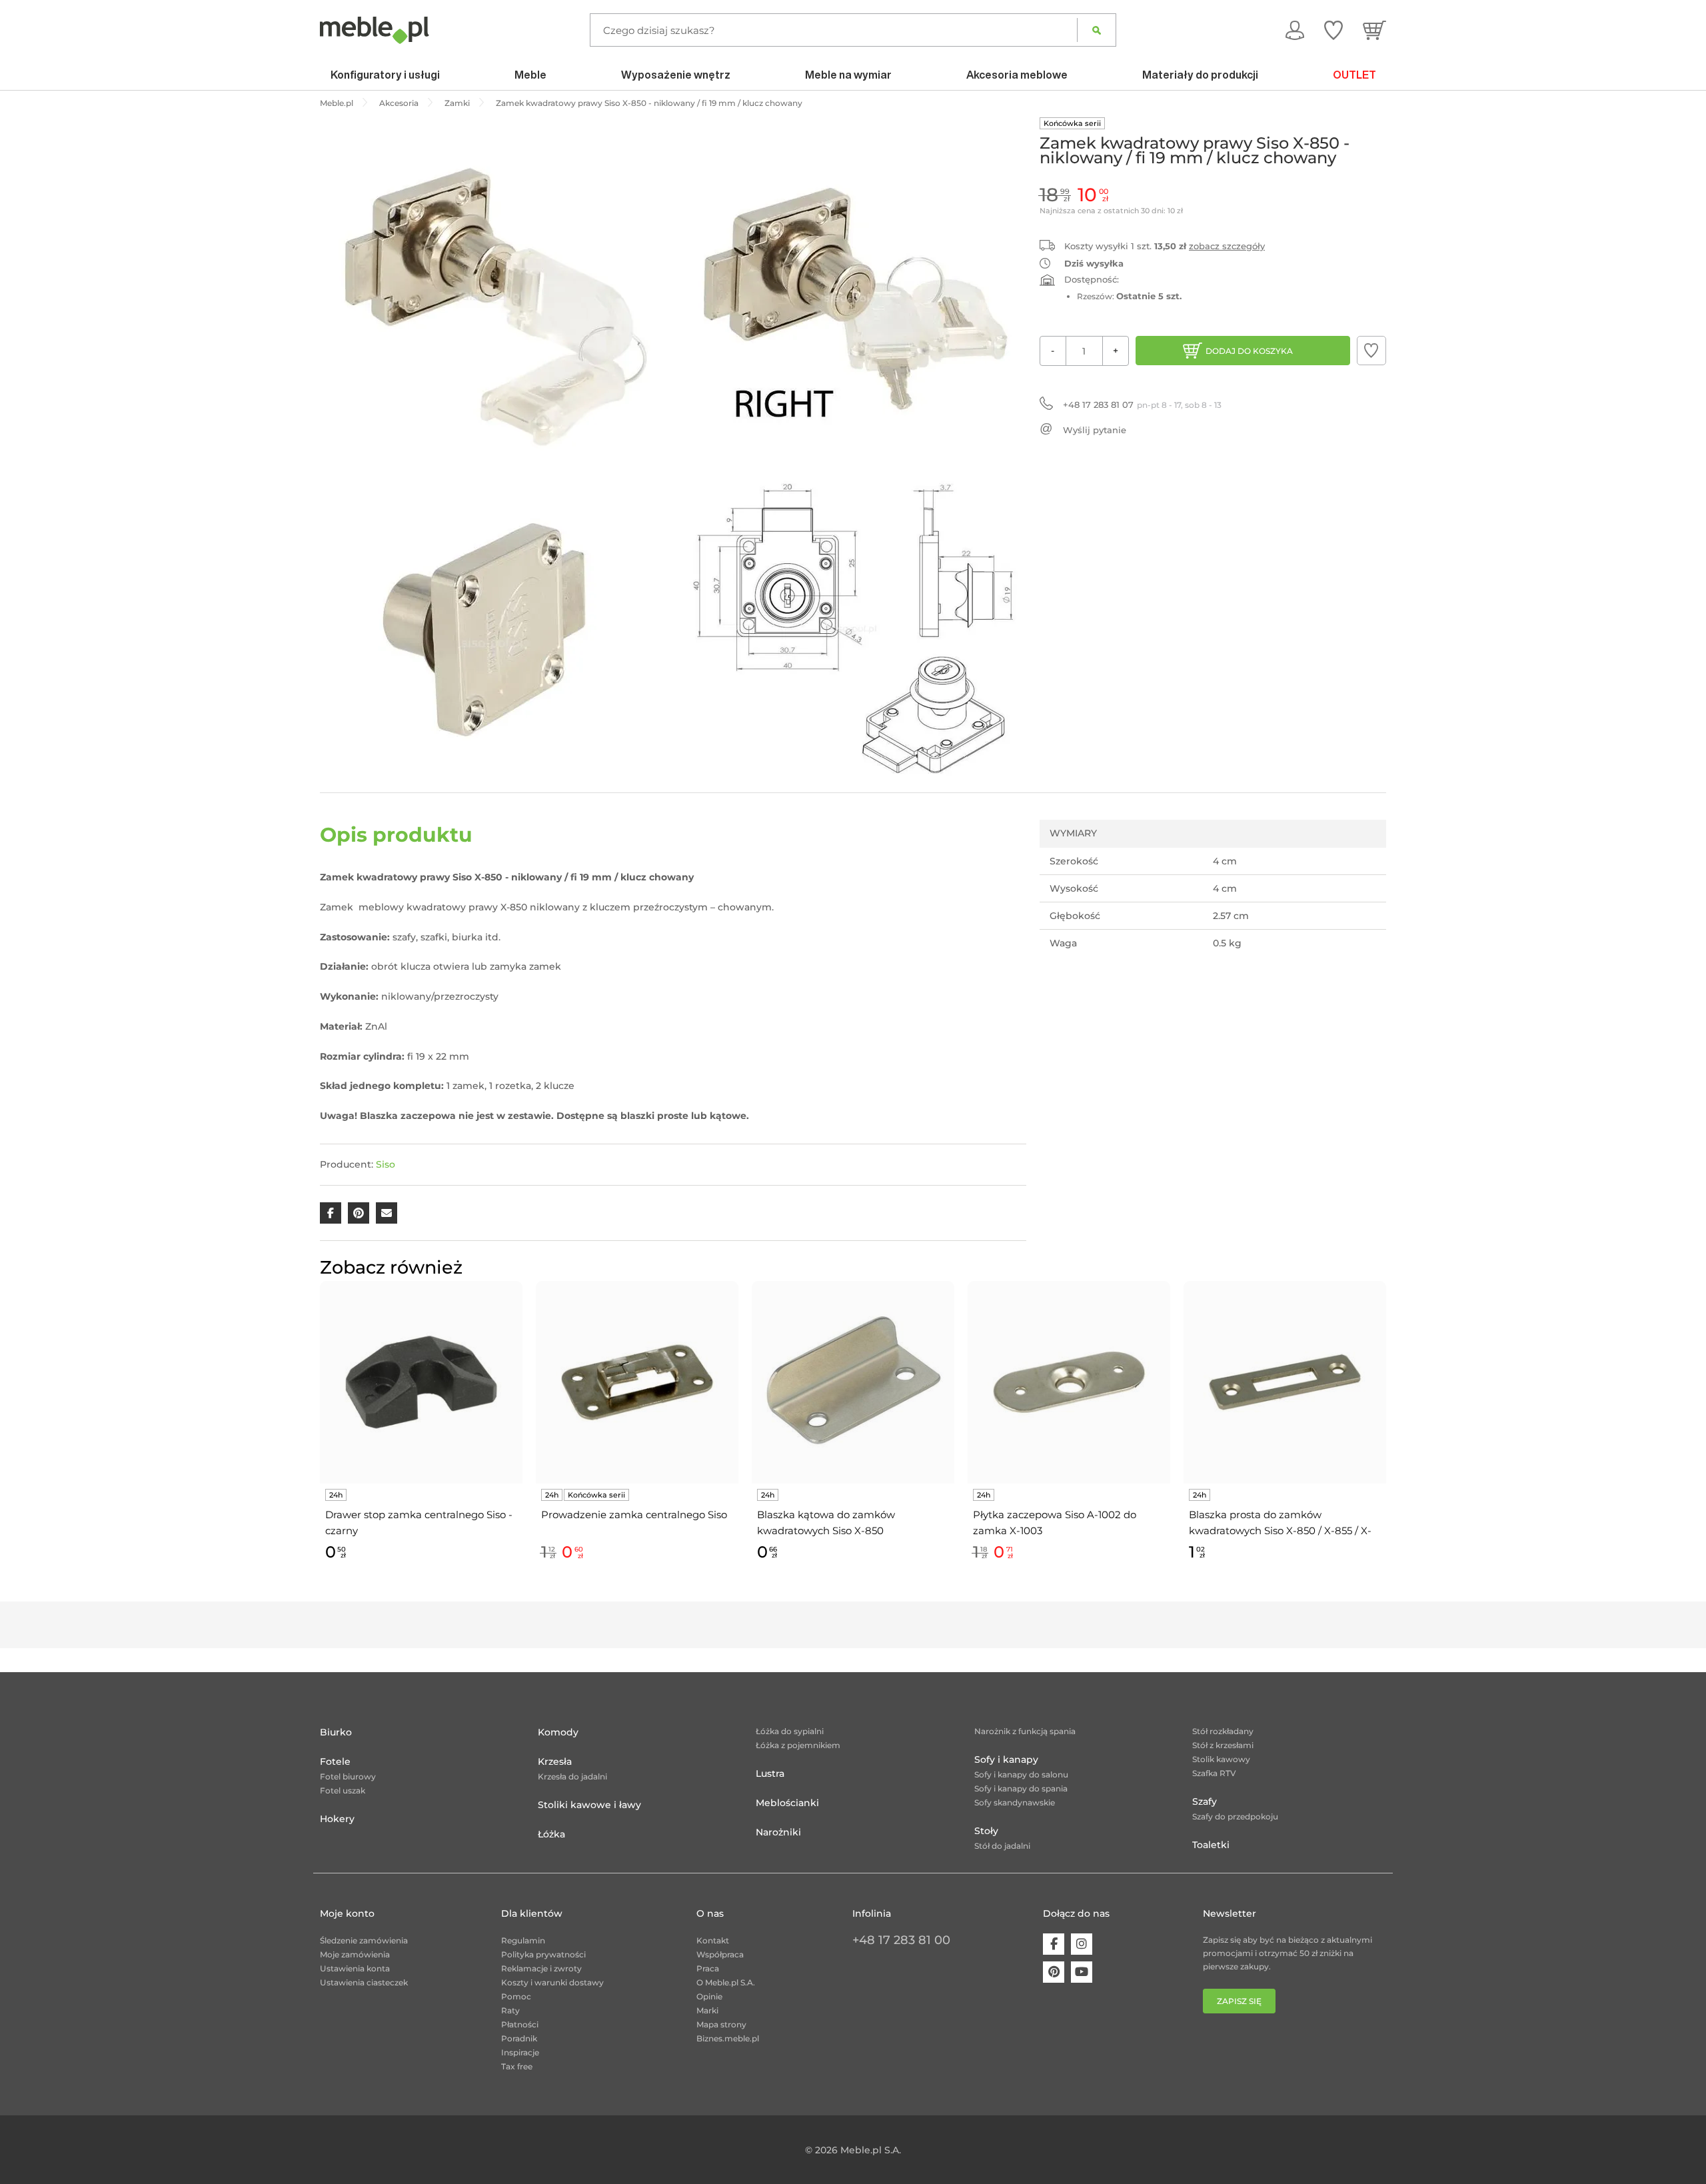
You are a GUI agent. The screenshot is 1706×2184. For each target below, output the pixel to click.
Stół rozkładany (1223, 1731)
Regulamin (523, 1940)
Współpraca (720, 1954)
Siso (386, 1164)
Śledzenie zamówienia (364, 1940)
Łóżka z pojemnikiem (798, 1745)
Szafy (1205, 1801)
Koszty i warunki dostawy (552, 1982)
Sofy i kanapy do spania (1021, 1788)
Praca (708, 1968)
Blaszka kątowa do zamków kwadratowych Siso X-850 (826, 1523)
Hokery (337, 1819)
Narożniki (778, 1832)
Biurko (336, 1732)
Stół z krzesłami (1223, 1745)
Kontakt (713, 1940)
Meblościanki (787, 1803)
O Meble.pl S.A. (726, 1982)
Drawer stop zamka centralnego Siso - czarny (419, 1523)
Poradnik (519, 2038)
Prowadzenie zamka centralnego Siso (634, 1515)
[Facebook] (1054, 1944)
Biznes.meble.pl (728, 2038)
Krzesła (555, 1761)
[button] (1371, 351)
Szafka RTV (1214, 1773)
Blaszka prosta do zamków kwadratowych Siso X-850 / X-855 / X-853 (1280, 1524)
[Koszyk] (1374, 30)
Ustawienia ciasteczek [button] (364, 1982)
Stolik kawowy (1221, 1759)
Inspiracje (520, 2052)
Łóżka (551, 1834)
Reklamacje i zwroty (541, 1968)
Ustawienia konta (355, 1968)
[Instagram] (1082, 1944)
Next (1389, 1437)
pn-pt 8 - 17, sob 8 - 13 (1142, 405)
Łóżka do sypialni (790, 1731)
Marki (707, 2010)
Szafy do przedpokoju (1235, 1816)
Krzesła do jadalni (572, 1776)
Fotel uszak (343, 1790)
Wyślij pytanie (1095, 430)
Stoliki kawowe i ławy (589, 1805)
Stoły (986, 1831)
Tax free (517, 2066)
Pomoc (516, 1996)
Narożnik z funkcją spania (1025, 1731)
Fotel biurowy (348, 1776)
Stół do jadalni (1002, 1846)
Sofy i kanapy (1006, 1759)
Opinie (709, 1996)
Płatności (520, 2024)
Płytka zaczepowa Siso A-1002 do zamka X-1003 (1055, 1523)
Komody (558, 1732)
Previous (317, 1437)
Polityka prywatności (543, 1954)
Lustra (770, 1773)
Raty (510, 2010)
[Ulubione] (1333, 30)
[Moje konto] (1295, 30)
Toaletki (1211, 1845)
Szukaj (1097, 30)
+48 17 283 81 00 (901, 1940)
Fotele (335, 1761)
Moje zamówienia (355, 1954)
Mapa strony (721, 2024)
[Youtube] (1082, 1972)
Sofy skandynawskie (1015, 1802)
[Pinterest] (1054, 1972)
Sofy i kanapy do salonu (1021, 1774)
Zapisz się (1239, 2001)
